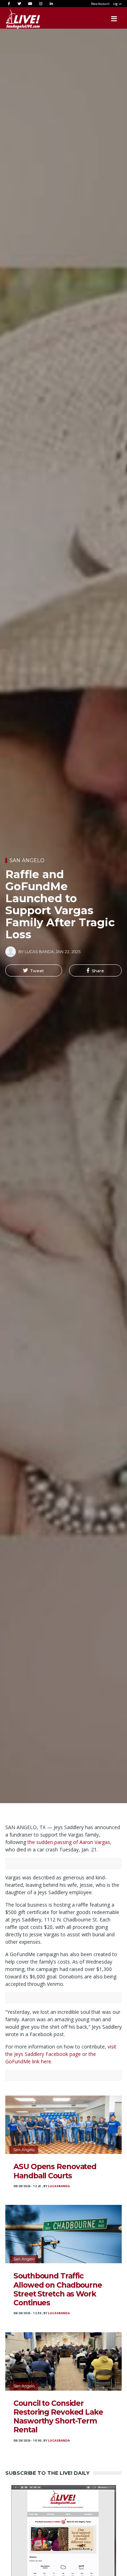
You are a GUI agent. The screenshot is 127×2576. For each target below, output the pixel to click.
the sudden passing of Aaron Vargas (69, 1842)
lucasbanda (59, 2186)
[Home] (16, 19)
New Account (100, 4)
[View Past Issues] (64, 2537)
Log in (117, 4)
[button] (34, 970)
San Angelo (27, 860)
